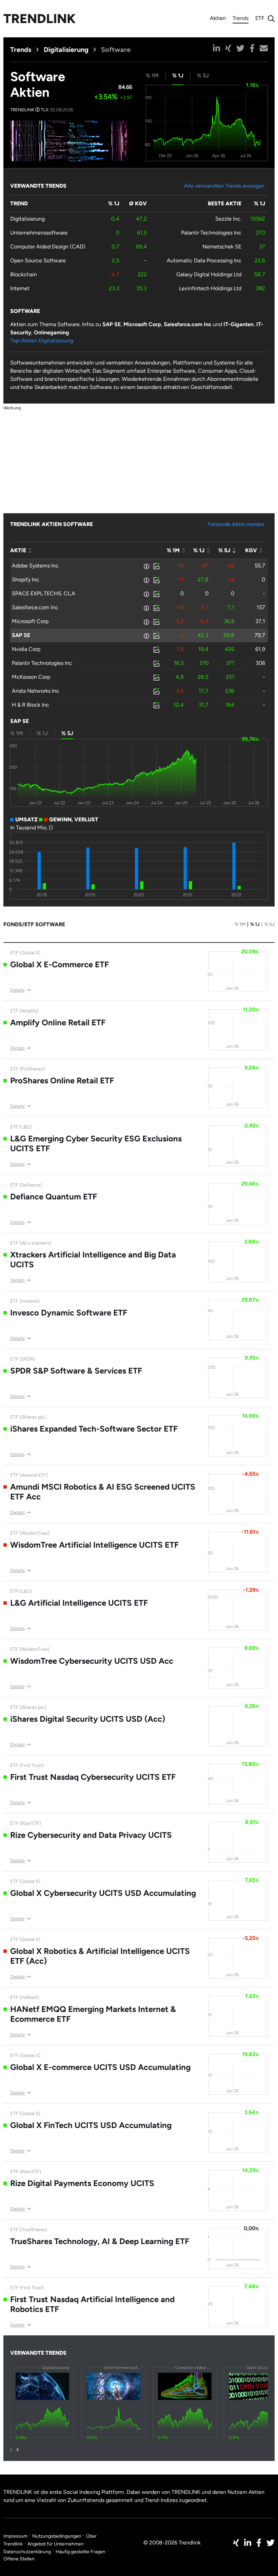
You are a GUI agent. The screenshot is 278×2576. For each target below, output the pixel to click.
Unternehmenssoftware (39, 233)
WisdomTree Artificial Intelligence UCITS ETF (94, 1545)
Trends (241, 19)
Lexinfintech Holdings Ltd (210, 288)
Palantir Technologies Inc (211, 233)
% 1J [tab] (178, 76)
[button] (216, 48)
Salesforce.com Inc (35, 607)
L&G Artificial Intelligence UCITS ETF (79, 1603)
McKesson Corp (31, 677)
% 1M (240, 924)
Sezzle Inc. (228, 219)
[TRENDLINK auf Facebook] (259, 2543)
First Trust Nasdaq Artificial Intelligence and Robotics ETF (92, 2304)
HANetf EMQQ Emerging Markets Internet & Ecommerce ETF (93, 2014)
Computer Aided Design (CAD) (48, 247)
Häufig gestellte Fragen (81, 2552)
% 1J (255, 924)
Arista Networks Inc (36, 691)
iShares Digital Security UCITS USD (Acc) (88, 1719)
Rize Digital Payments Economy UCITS (82, 2183)
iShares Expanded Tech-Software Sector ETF (94, 1429)
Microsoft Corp (30, 621)
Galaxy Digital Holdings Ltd (209, 274)
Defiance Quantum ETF (54, 1197)
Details (17, 990)
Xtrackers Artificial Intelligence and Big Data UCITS (93, 1259)
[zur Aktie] (156, 566)
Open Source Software (38, 260)
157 (261, 607)
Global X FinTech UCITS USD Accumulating (91, 2125)
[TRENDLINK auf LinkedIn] (248, 2543)
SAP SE (21, 635)
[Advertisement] (139, 459)
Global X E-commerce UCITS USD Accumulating (100, 2067)
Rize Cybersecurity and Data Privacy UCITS (91, 1835)
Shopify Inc (26, 580)
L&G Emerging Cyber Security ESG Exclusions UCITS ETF (96, 1143)
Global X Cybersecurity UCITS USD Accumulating (103, 1893)
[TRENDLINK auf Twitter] (271, 2543)
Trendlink (39, 19)
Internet (20, 288)
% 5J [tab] (203, 76)
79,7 (260, 635)
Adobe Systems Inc (35, 566)
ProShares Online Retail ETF (62, 1080)
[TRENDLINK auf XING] (236, 2543)
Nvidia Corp (26, 649)
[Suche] (270, 19)
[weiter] (18, 2450)
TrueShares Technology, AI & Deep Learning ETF (100, 2241)
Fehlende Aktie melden (236, 524)
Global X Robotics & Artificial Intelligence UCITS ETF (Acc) (100, 1956)
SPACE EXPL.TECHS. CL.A (44, 593)
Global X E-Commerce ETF (59, 964)
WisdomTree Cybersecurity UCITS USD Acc (92, 1661)
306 (260, 663)
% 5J (270, 924)
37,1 (260, 621)
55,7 (260, 566)
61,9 (260, 649)
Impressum (15, 2536)
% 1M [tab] (152, 76)
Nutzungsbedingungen (57, 2536)
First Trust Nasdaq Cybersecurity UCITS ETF (93, 1777)
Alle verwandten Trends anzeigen (224, 186)
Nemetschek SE (222, 247)
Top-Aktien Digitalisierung (42, 341)
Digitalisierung (66, 50)
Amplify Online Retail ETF (58, 1022)
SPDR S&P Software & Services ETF (76, 1371)
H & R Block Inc (31, 705)
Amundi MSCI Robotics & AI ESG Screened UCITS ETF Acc (103, 1492)
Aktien (218, 18)
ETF (260, 18)
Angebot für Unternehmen (56, 2544)
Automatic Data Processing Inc (204, 260)
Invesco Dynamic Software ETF (69, 1313)
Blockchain (24, 274)
